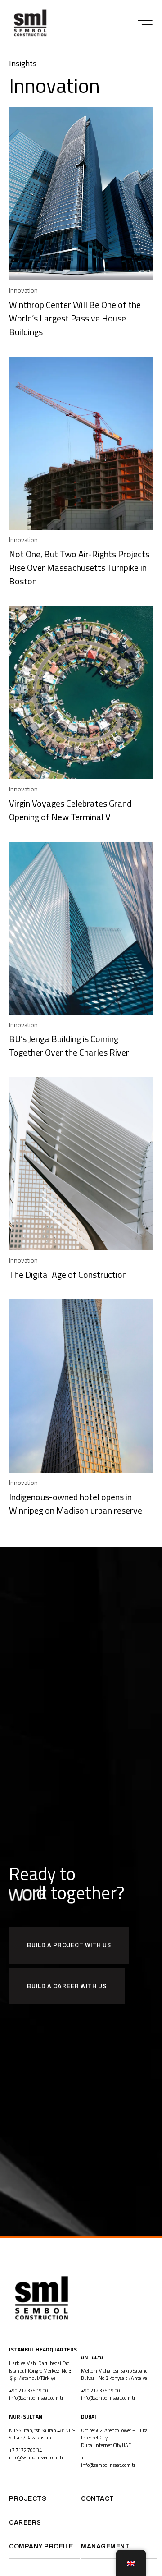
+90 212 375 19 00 (29, 2391)
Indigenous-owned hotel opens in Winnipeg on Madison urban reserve (76, 1504)
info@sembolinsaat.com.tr (36, 2398)
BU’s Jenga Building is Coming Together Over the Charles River (69, 1045)
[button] (145, 23)
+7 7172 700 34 (25, 2450)
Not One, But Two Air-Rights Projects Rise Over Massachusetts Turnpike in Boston (79, 567)
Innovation (23, 290)
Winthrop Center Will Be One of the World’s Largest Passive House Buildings (75, 318)
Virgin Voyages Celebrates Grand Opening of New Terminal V (70, 810)
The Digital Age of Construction (70, 1274)
